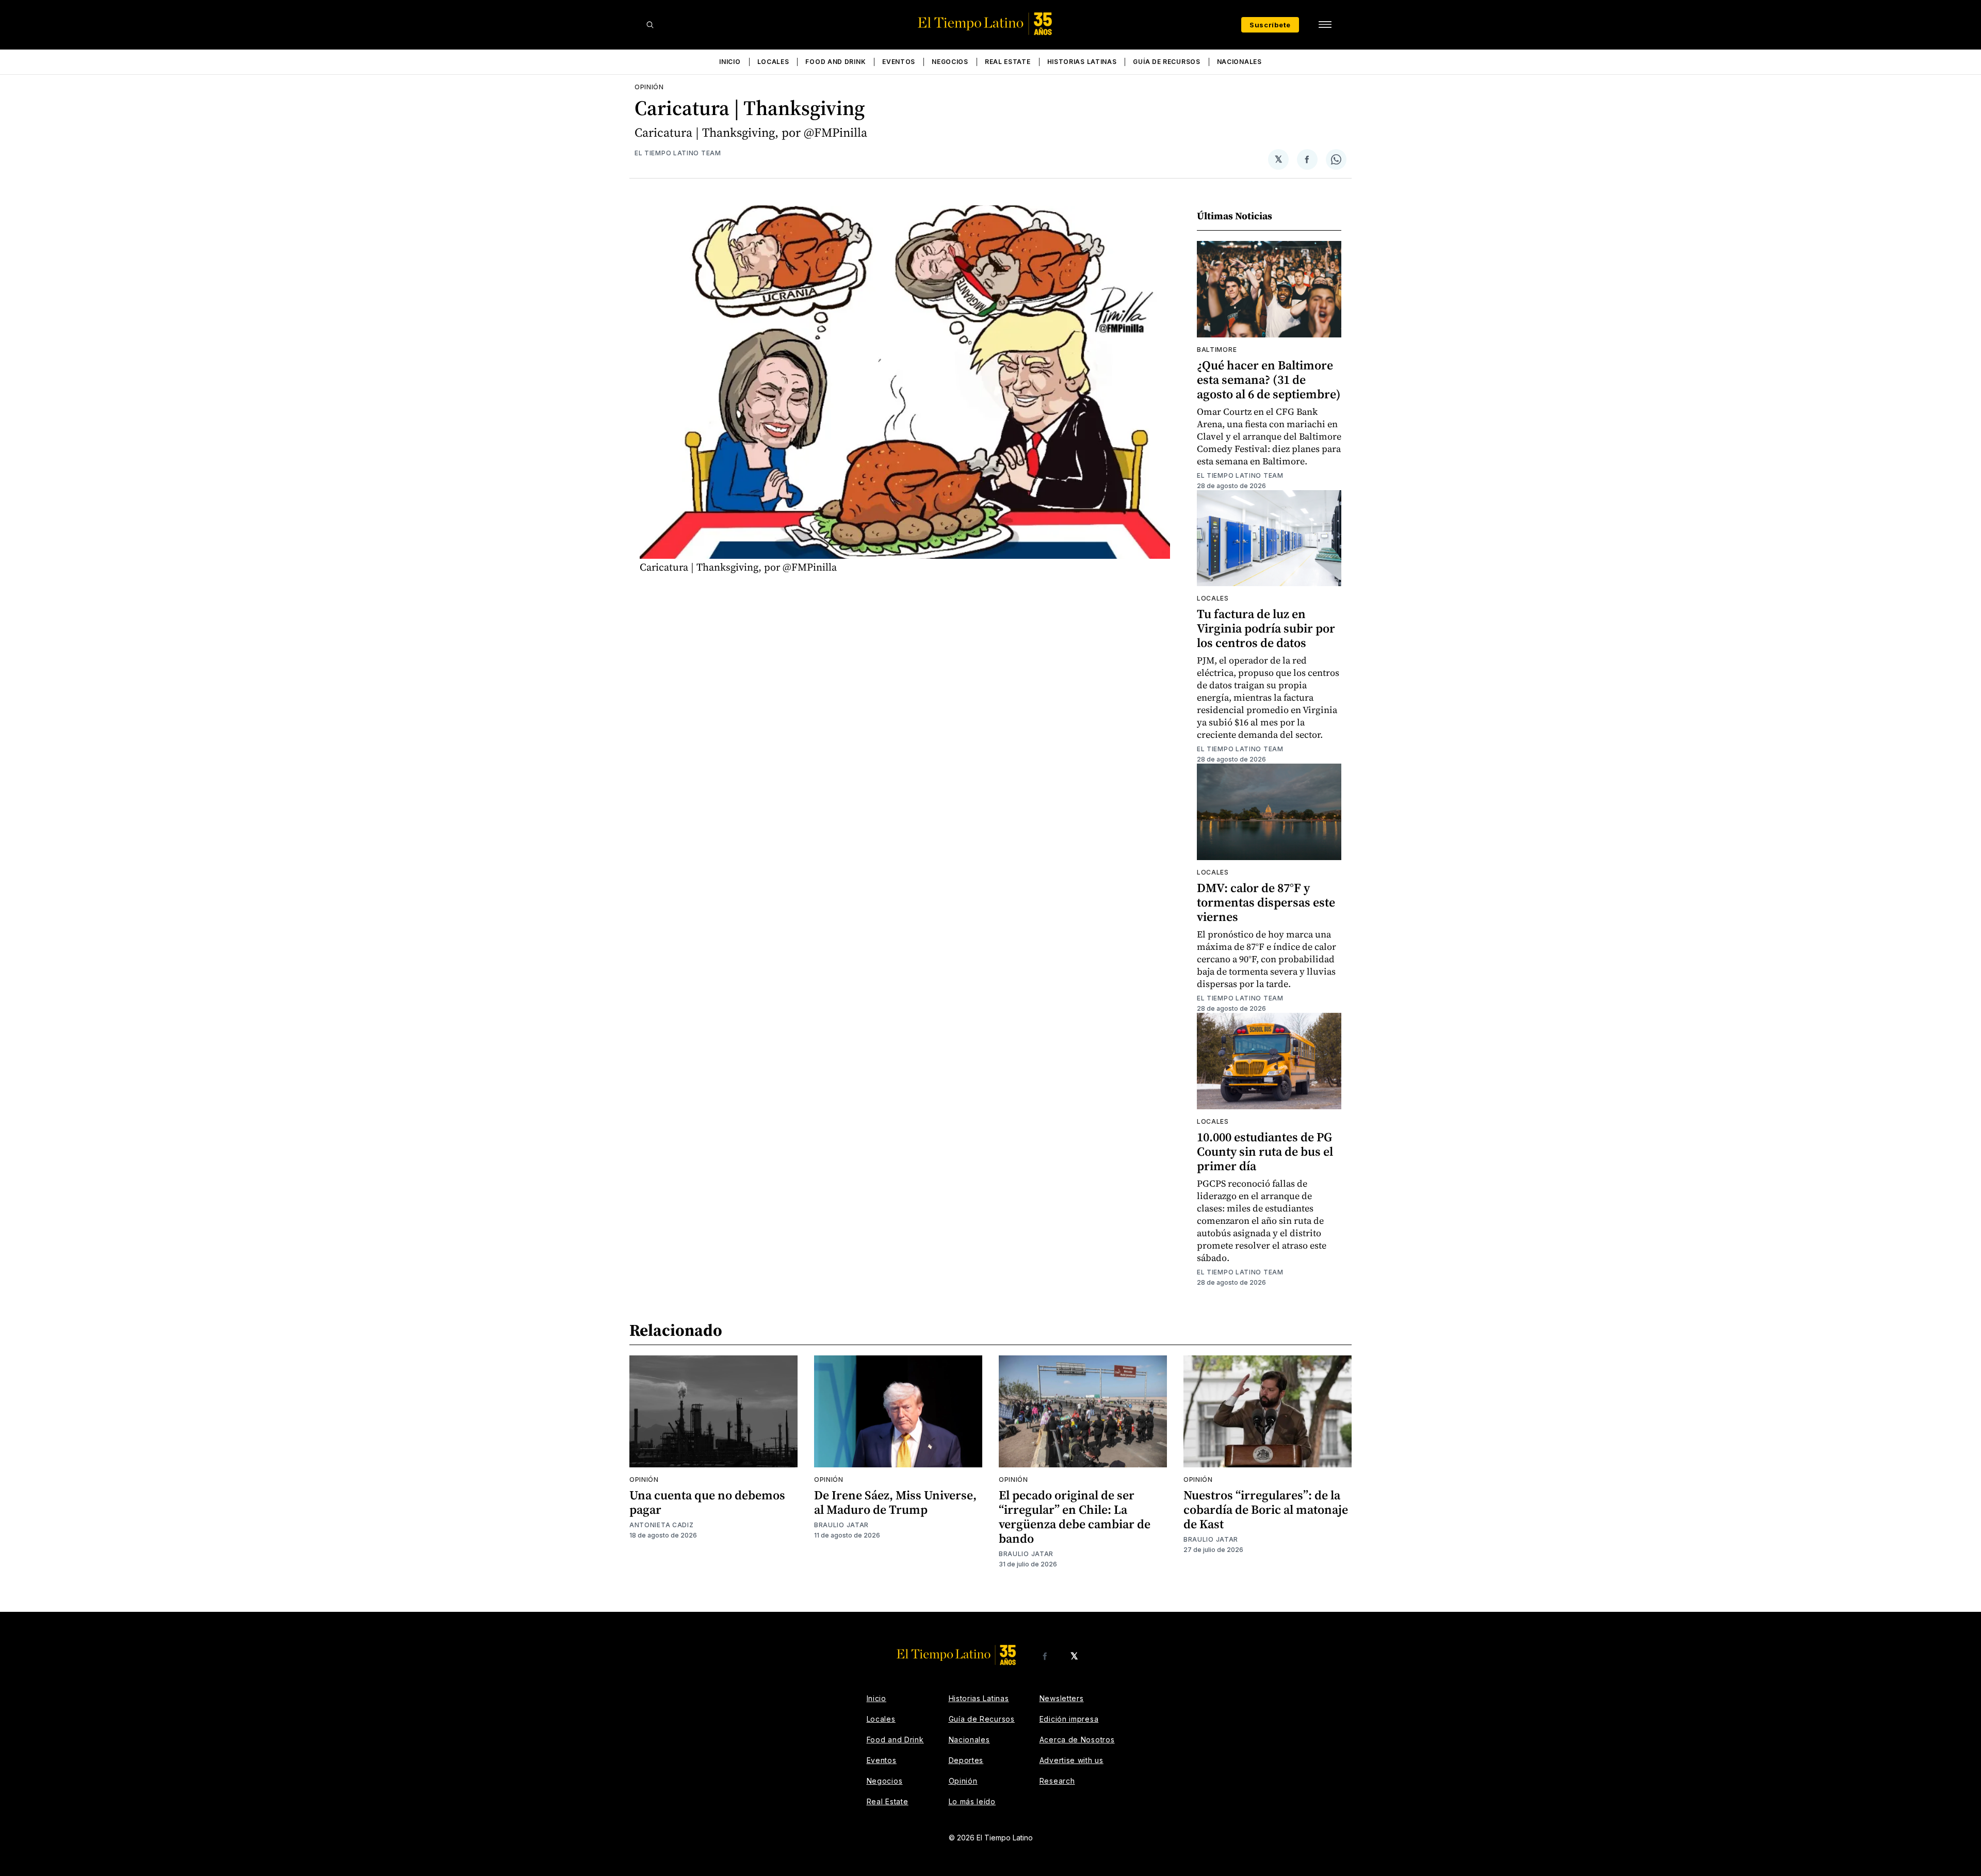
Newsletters (1062, 1698)
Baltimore (1217, 350)
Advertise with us (1071, 1760)
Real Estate (1008, 62)
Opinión (649, 87)
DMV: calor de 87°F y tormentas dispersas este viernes (1266, 902)
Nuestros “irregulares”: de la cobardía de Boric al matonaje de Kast (1266, 1509)
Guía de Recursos (1166, 62)
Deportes (966, 1760)
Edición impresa (1069, 1719)
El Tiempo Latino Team (678, 153)
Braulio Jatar (841, 1525)
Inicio (730, 62)
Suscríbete (1270, 25)
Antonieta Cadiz (662, 1525)
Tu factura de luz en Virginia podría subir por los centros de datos (1266, 628)
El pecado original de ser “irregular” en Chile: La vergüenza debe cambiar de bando (1075, 1517)
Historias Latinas (1082, 62)
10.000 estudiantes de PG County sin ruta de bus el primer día (1265, 1151)
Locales (773, 62)
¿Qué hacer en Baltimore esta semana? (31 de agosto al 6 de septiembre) (1269, 379)
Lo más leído (972, 1801)
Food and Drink (835, 62)
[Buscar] (650, 25)
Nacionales (1239, 62)
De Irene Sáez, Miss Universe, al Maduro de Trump (895, 1502)
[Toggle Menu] (1325, 25)
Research (1057, 1781)
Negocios (950, 62)
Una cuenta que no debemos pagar (707, 1502)
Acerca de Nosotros (1077, 1740)
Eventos (899, 62)
